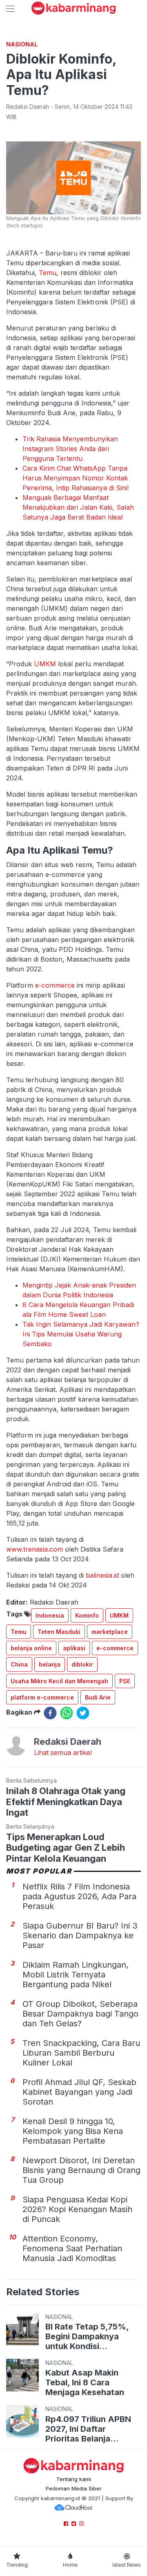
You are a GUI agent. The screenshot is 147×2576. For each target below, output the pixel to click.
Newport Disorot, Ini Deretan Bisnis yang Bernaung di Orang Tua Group (81, 2170)
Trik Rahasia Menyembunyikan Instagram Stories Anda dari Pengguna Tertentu (70, 449)
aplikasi (74, 1648)
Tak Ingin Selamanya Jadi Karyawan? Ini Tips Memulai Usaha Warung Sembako (81, 1334)
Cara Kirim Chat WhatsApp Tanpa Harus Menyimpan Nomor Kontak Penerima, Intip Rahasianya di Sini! (76, 478)
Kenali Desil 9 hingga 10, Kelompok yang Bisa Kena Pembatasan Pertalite (73, 2131)
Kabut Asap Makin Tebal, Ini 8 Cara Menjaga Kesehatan (85, 2382)
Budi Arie (98, 1697)
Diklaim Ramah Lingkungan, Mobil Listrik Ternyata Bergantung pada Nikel (76, 1975)
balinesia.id (102, 1575)
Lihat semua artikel (63, 1753)
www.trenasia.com (35, 1549)
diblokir (82, 1664)
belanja (50, 1664)
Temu (48, 273)
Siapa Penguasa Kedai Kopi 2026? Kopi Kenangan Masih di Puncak (77, 2209)
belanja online (31, 1648)
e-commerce (55, 985)
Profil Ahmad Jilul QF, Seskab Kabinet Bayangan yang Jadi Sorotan (79, 2092)
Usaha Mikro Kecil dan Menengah (59, 1681)
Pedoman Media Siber (74, 2488)
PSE (125, 1681)
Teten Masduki (59, 1632)
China (19, 1664)
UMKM (45, 664)
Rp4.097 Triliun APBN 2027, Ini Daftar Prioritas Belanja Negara (88, 2429)
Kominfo (87, 1615)
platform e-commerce (42, 1697)
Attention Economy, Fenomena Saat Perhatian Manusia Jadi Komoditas (72, 2248)
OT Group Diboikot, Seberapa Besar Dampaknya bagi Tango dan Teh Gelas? (80, 2014)
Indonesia (50, 1615)
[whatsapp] (67, 1713)
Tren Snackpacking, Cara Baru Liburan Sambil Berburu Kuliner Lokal (81, 2053)
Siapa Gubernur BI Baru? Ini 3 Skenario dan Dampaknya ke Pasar (80, 1935)
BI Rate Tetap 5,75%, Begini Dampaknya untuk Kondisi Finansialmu (87, 2336)
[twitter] (83, 1713)
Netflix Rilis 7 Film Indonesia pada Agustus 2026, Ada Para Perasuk (79, 1896)
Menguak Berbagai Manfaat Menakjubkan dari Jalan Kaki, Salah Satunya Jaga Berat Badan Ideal (78, 507)
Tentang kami (74, 2479)
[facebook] (50, 1713)
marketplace (110, 1632)
